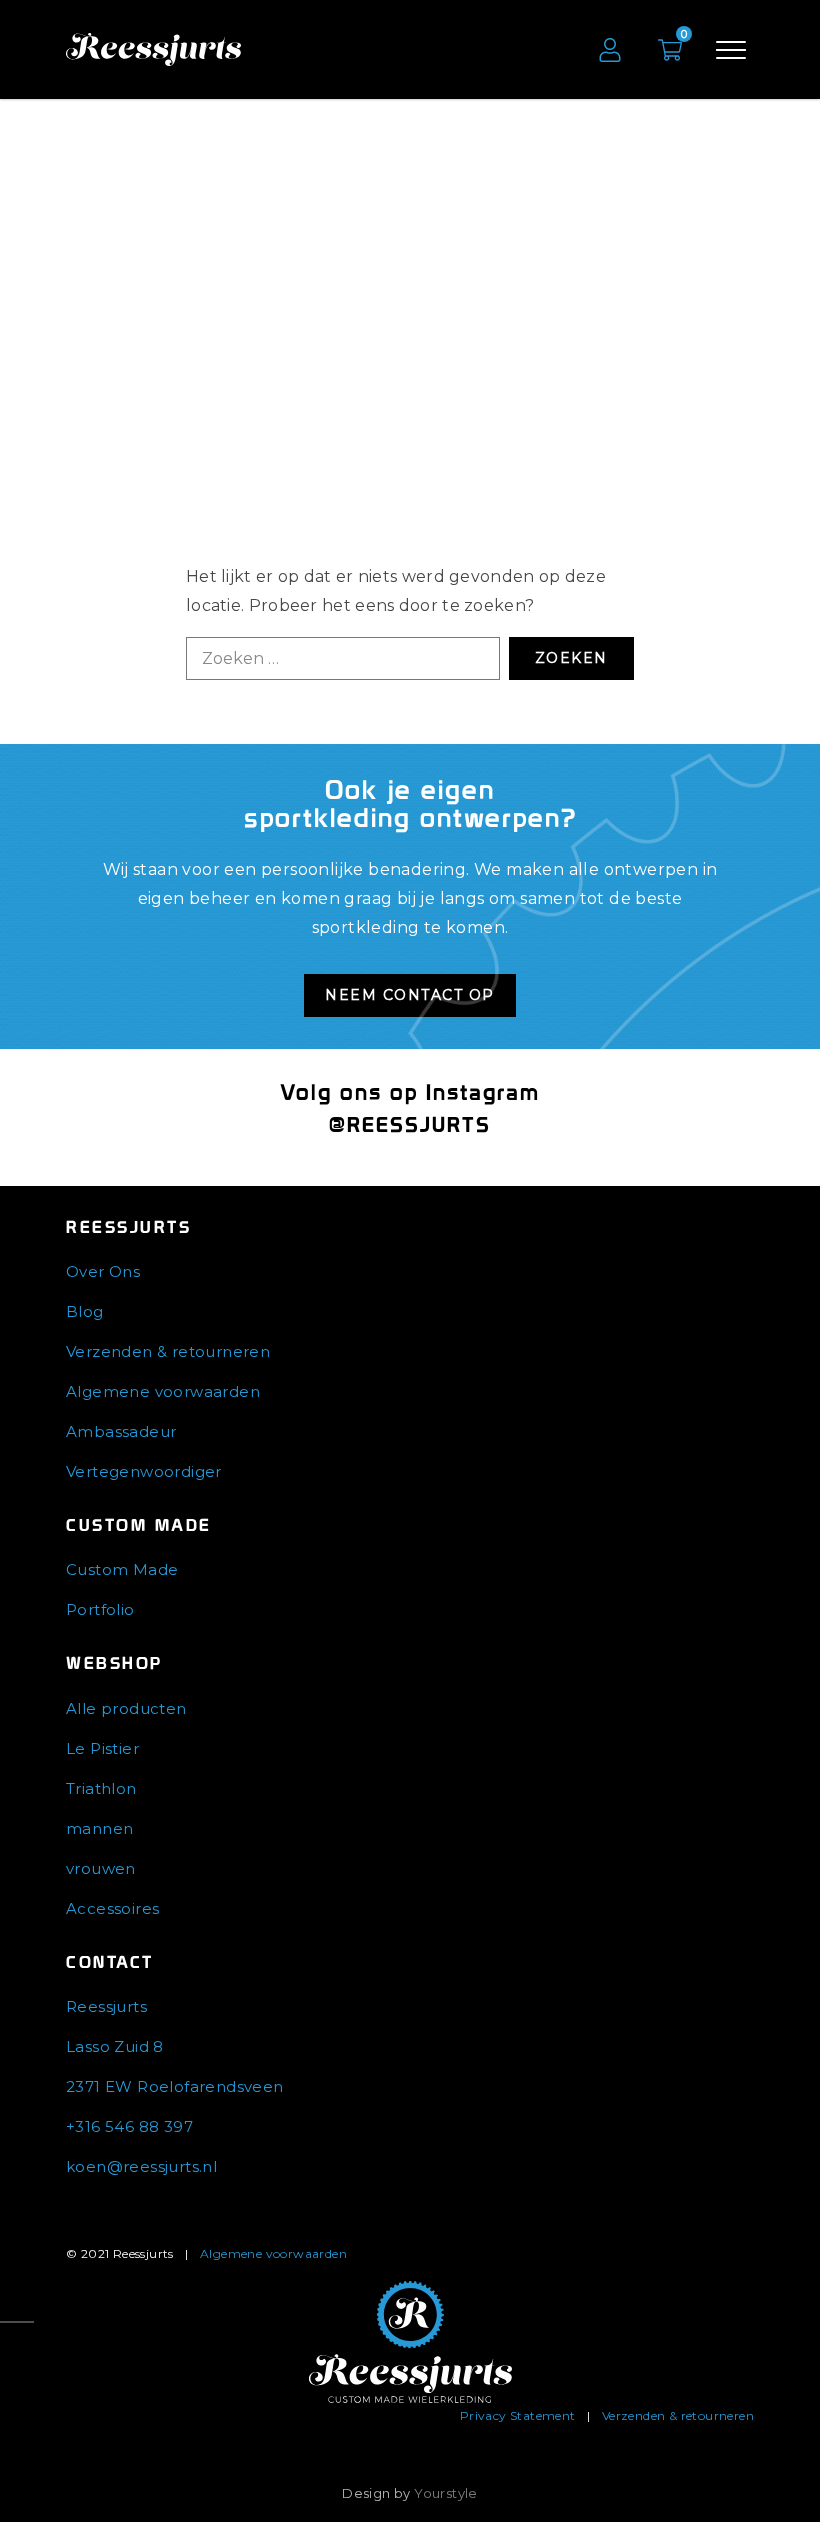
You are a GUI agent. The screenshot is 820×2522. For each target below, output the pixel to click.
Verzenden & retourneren (168, 1351)
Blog (85, 1311)
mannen (99, 1828)
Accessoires (112, 1908)
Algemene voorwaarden (163, 1391)
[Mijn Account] (610, 50)
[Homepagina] (410, 2341)
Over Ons (103, 1271)
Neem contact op (410, 995)
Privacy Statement (518, 2415)
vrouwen (101, 1868)
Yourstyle (446, 2493)
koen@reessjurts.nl (141, 2166)
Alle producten (126, 1708)
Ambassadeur (121, 1431)
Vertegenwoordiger (144, 1471)
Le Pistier (102, 1748)
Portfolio (100, 1609)
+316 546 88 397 (129, 2126)
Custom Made (122, 1569)
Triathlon (101, 1788)
